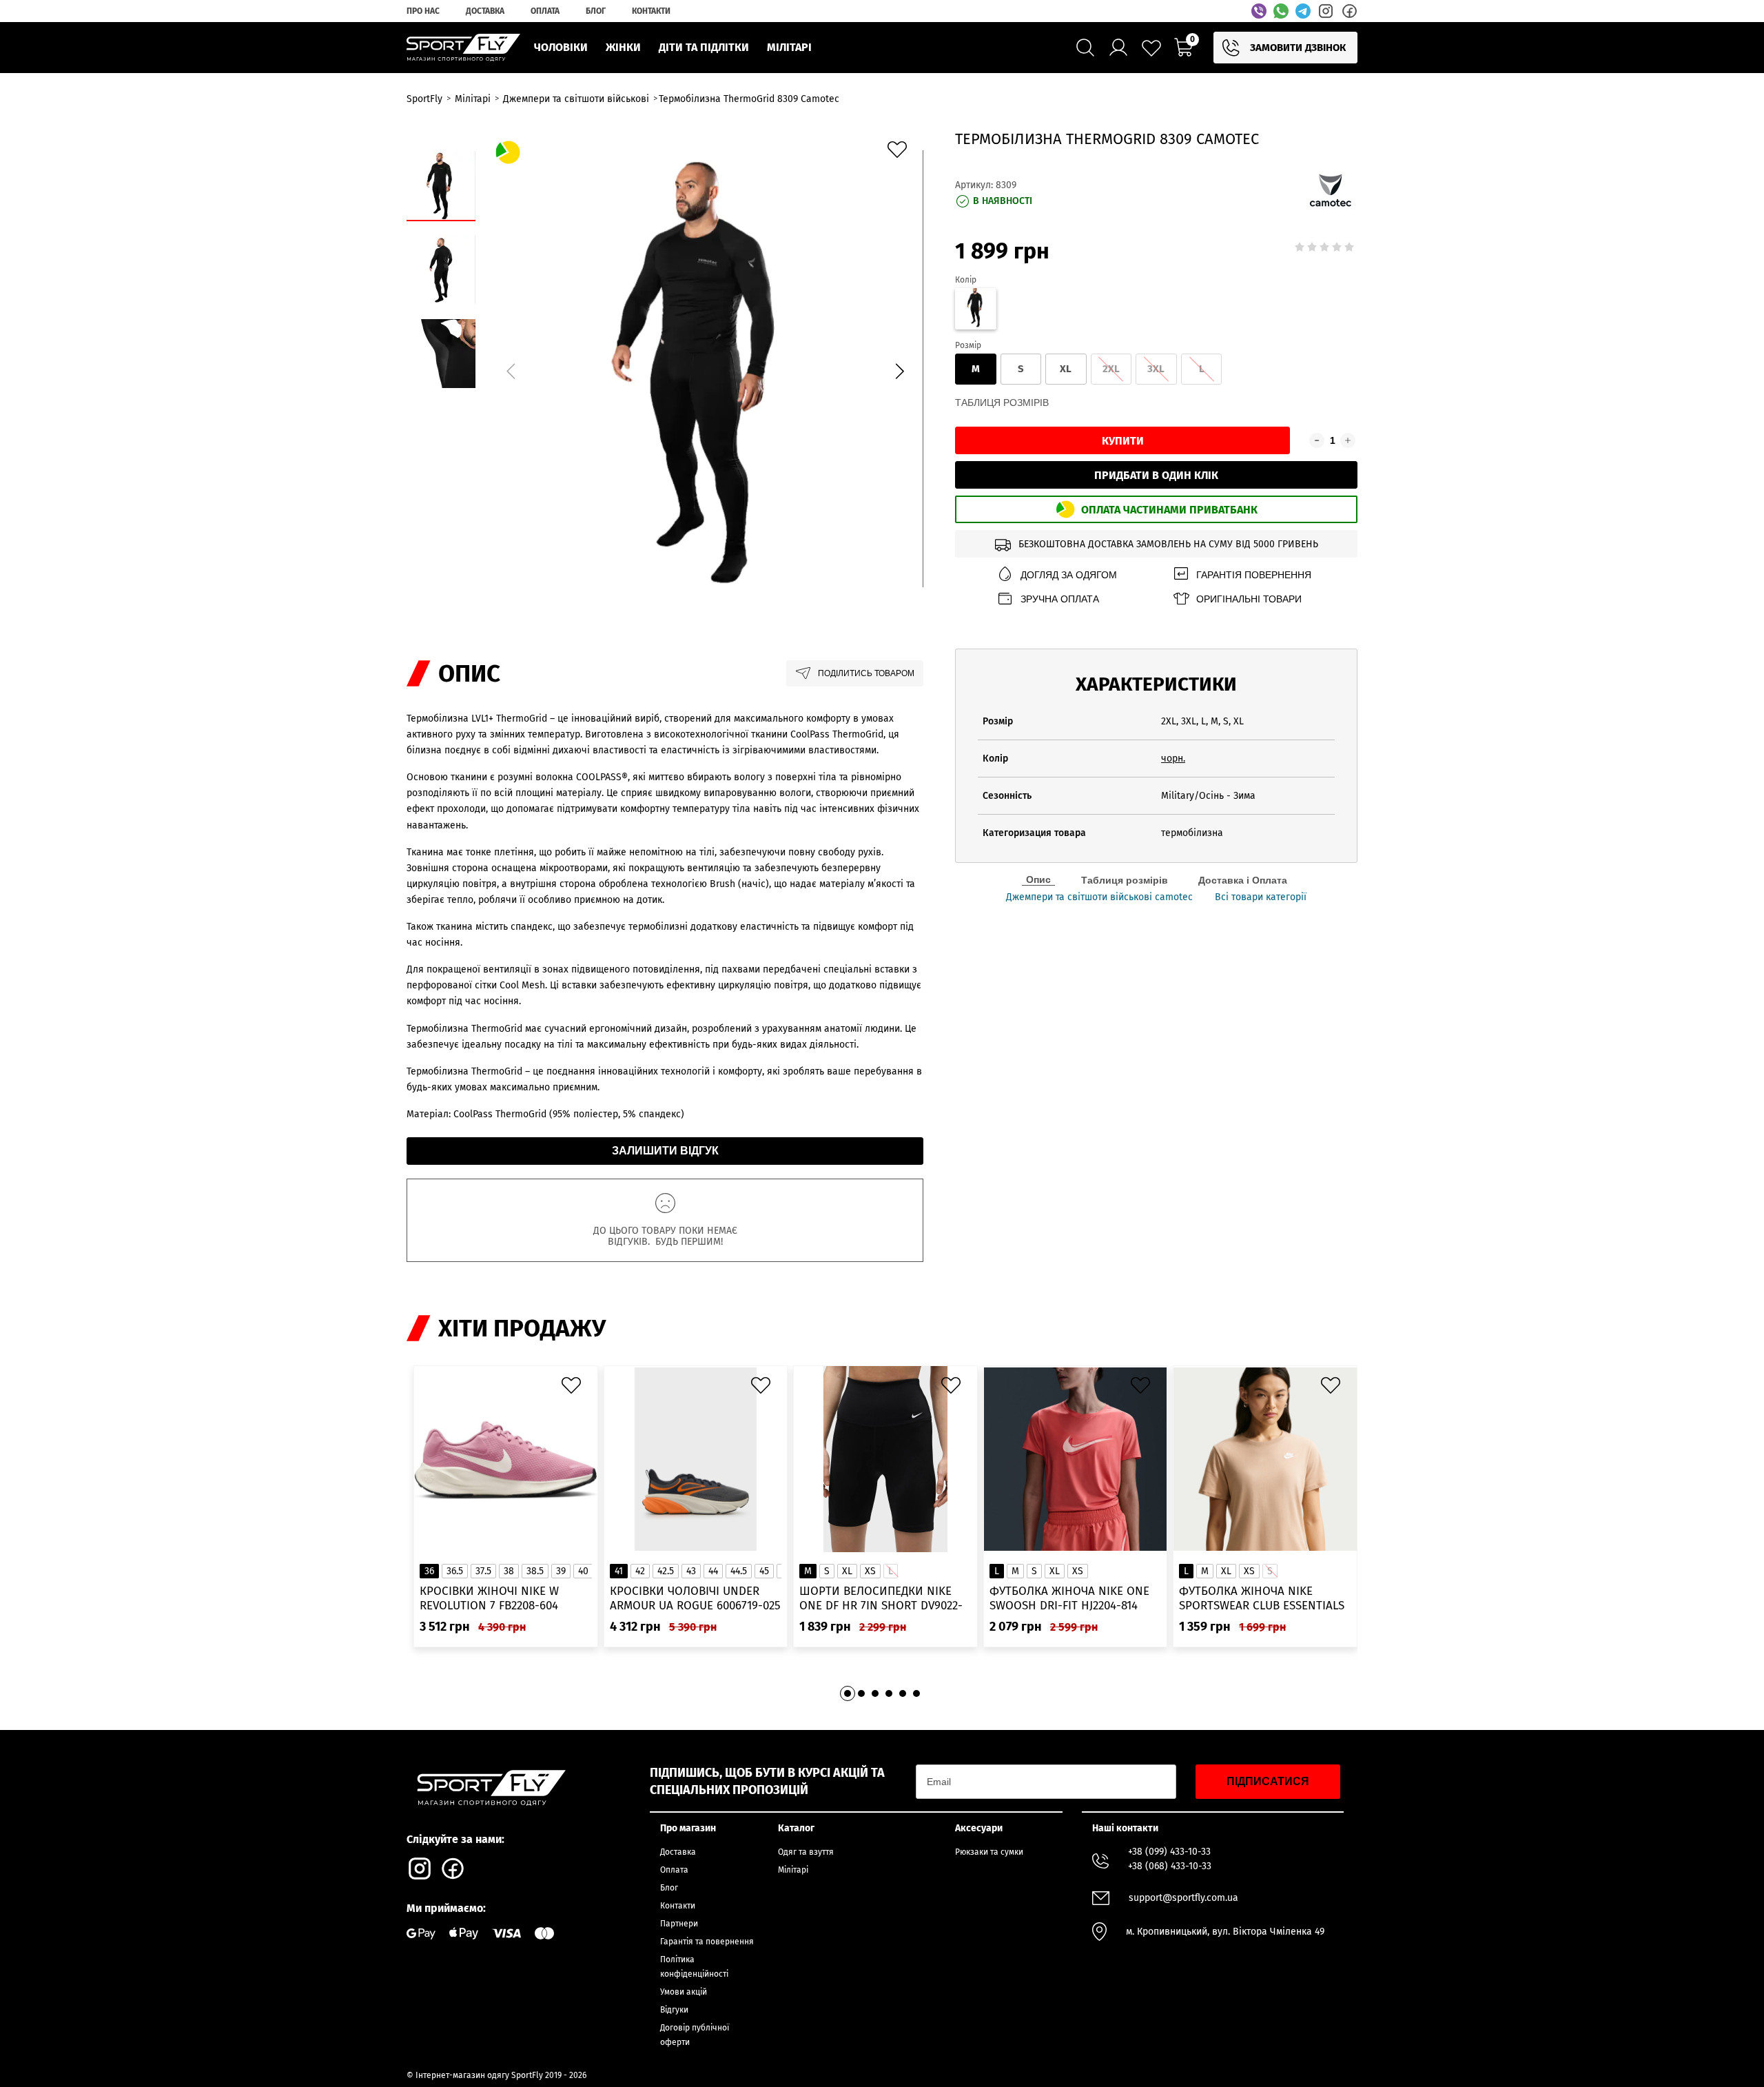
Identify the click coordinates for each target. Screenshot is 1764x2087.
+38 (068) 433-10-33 (1170, 1866)
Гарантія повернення (1254, 575)
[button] (899, 371)
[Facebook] (1349, 11)
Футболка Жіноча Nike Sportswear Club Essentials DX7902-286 (1262, 1599)
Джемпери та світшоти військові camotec (1099, 897)
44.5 (739, 1571)
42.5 (666, 1571)
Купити (1123, 441)
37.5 (483, 1571)
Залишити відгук (665, 1151)
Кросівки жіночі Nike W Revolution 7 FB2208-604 (489, 1598)
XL (1066, 369)
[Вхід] (1118, 48)
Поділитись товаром (866, 673)
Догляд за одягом (1069, 575)
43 (691, 1571)
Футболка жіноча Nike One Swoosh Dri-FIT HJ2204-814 (1069, 1598)
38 (509, 1571)
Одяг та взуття (806, 1852)
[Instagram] (1326, 11)
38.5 (535, 1571)
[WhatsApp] (1281, 11)
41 (619, 1571)
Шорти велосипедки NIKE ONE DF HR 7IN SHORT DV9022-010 (881, 1599)
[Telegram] (1303, 11)
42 (640, 1571)
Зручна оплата (1060, 599)
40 (583, 1571)
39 (561, 1571)
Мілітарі (793, 1870)
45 (764, 1571)
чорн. (1173, 759)
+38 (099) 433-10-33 (1169, 1852)
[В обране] (901, 153)
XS (870, 1571)
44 (713, 1571)
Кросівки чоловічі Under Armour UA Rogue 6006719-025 (695, 1598)
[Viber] (1259, 11)
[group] (705, 369)
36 (429, 1571)
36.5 (455, 1571)
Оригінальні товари (1249, 599)
